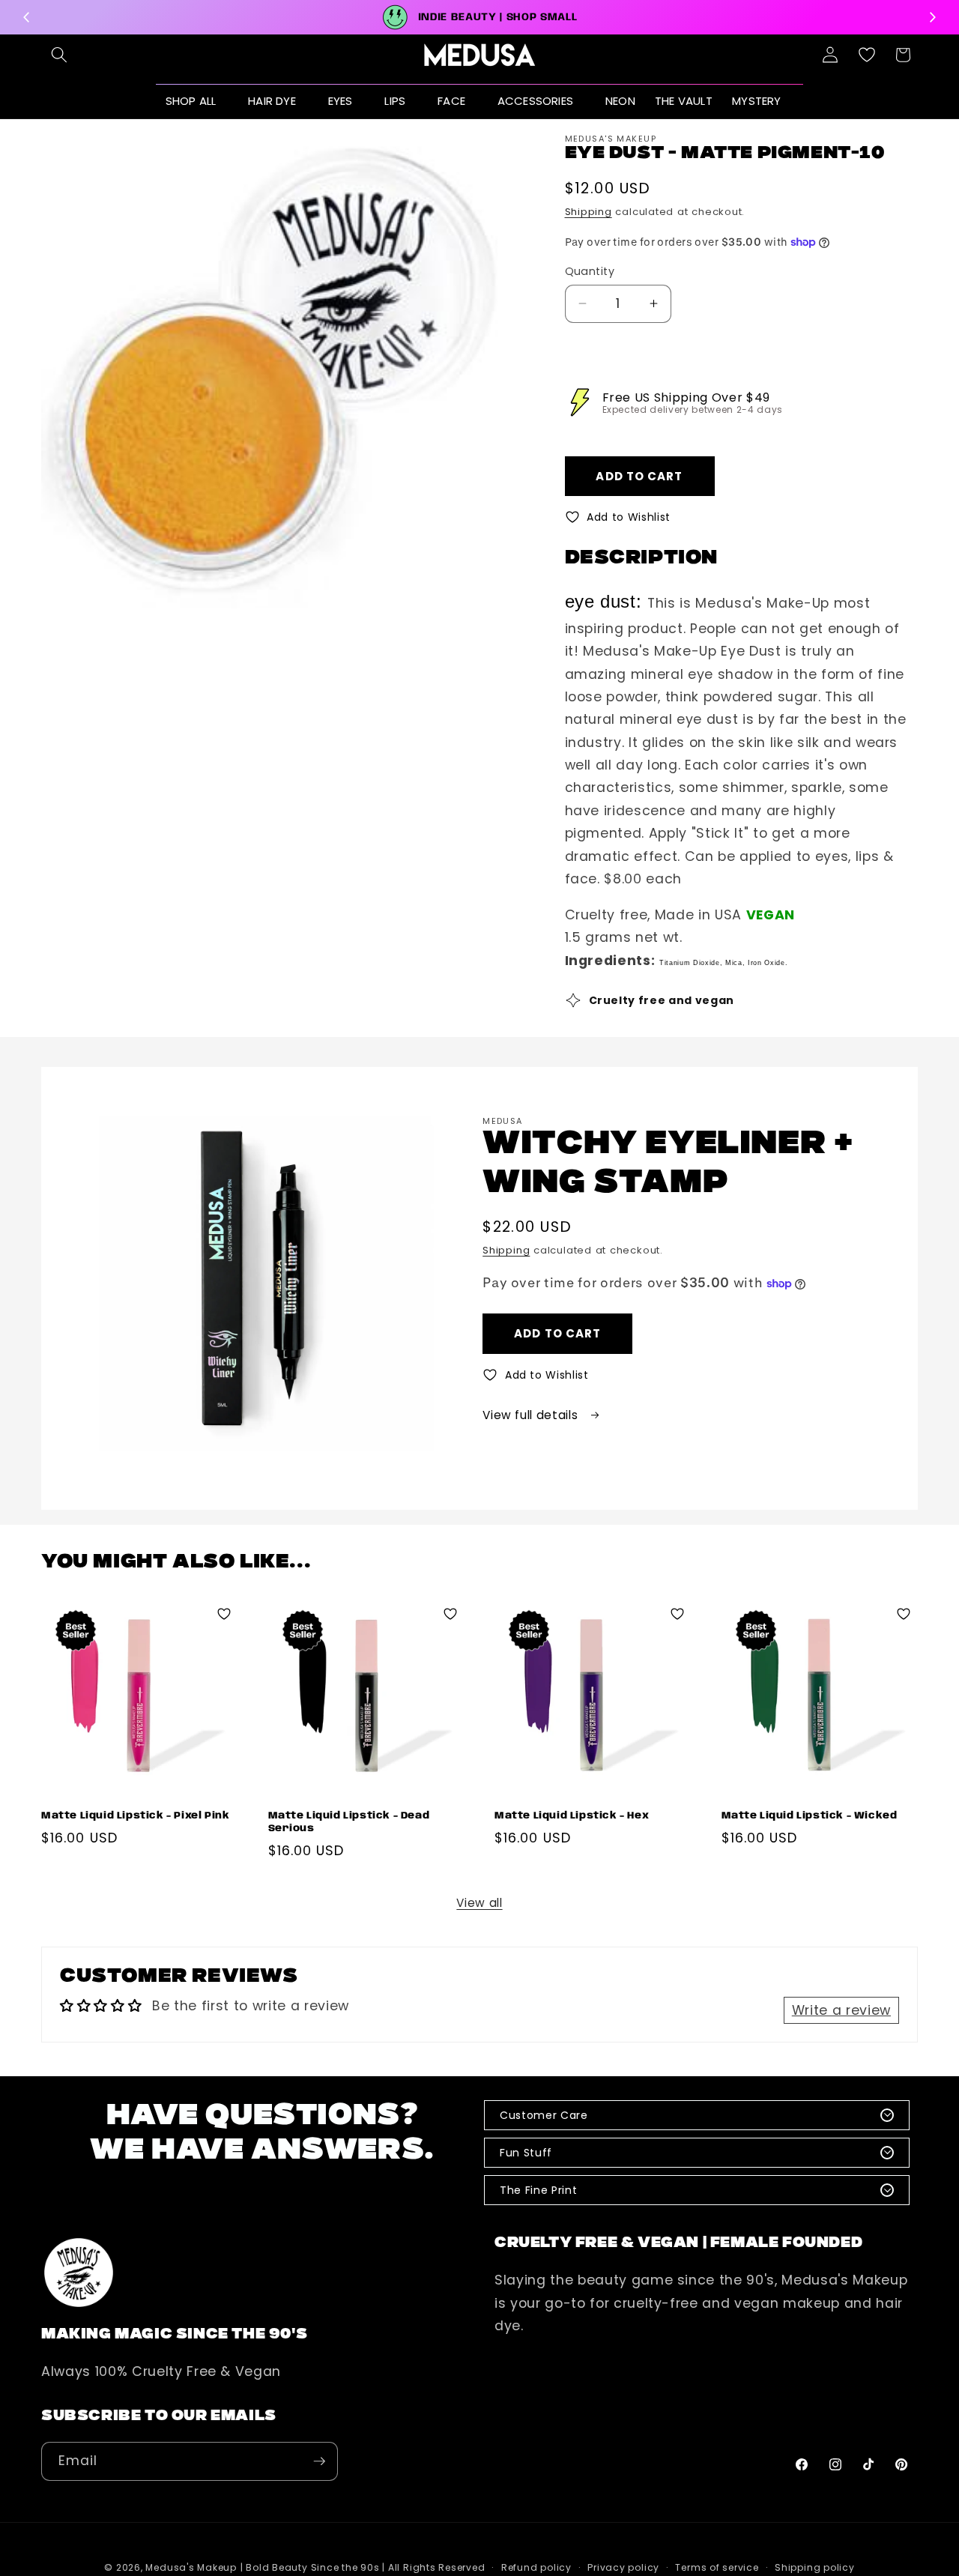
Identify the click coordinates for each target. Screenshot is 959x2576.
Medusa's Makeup (191, 2567)
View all (479, 1903)
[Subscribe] (319, 2461)
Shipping (589, 212)
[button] (59, 55)
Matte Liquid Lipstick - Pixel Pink (135, 1816)
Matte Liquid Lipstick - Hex (572, 1816)
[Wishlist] (867, 55)
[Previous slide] (27, 17)
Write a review (841, 2010)
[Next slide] (932, 17)
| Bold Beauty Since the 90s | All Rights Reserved (363, 2567)
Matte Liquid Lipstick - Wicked (810, 1816)
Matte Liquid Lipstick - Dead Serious (349, 1822)
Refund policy (536, 2567)
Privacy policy (623, 2567)
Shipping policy (815, 2567)
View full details (532, 1415)
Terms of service (717, 2567)
